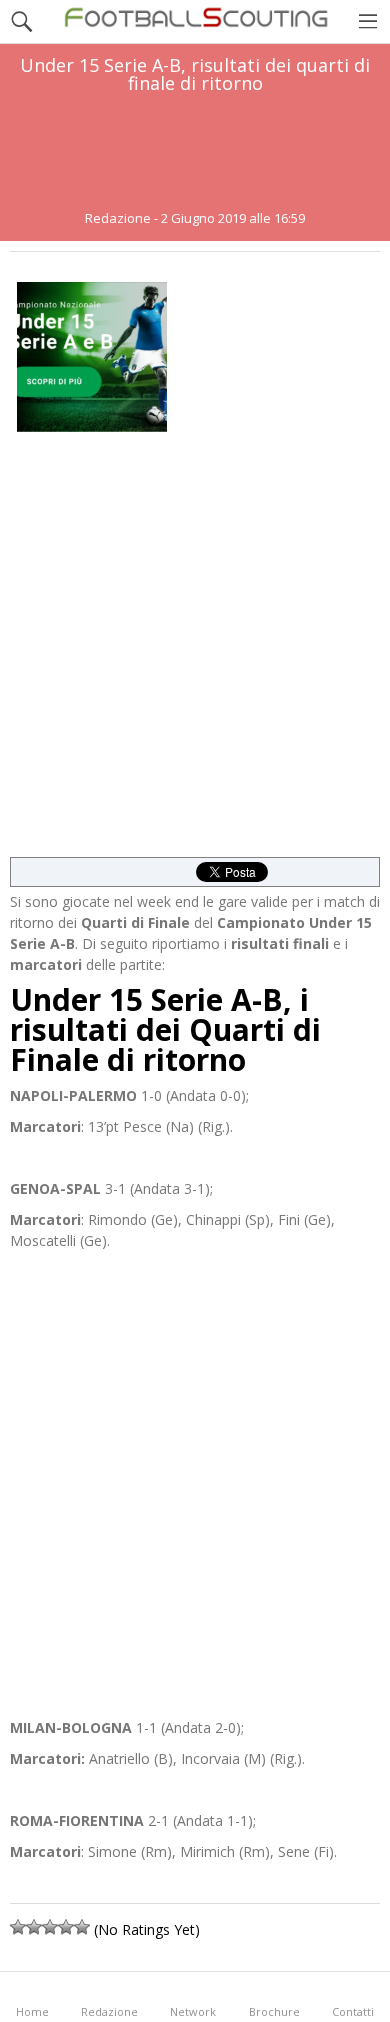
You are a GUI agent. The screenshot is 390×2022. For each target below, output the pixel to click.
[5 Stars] (82, 1927)
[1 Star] (18, 1927)
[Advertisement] (195, 152)
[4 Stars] (66, 1927)
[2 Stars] (34, 1927)
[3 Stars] (50, 1927)
